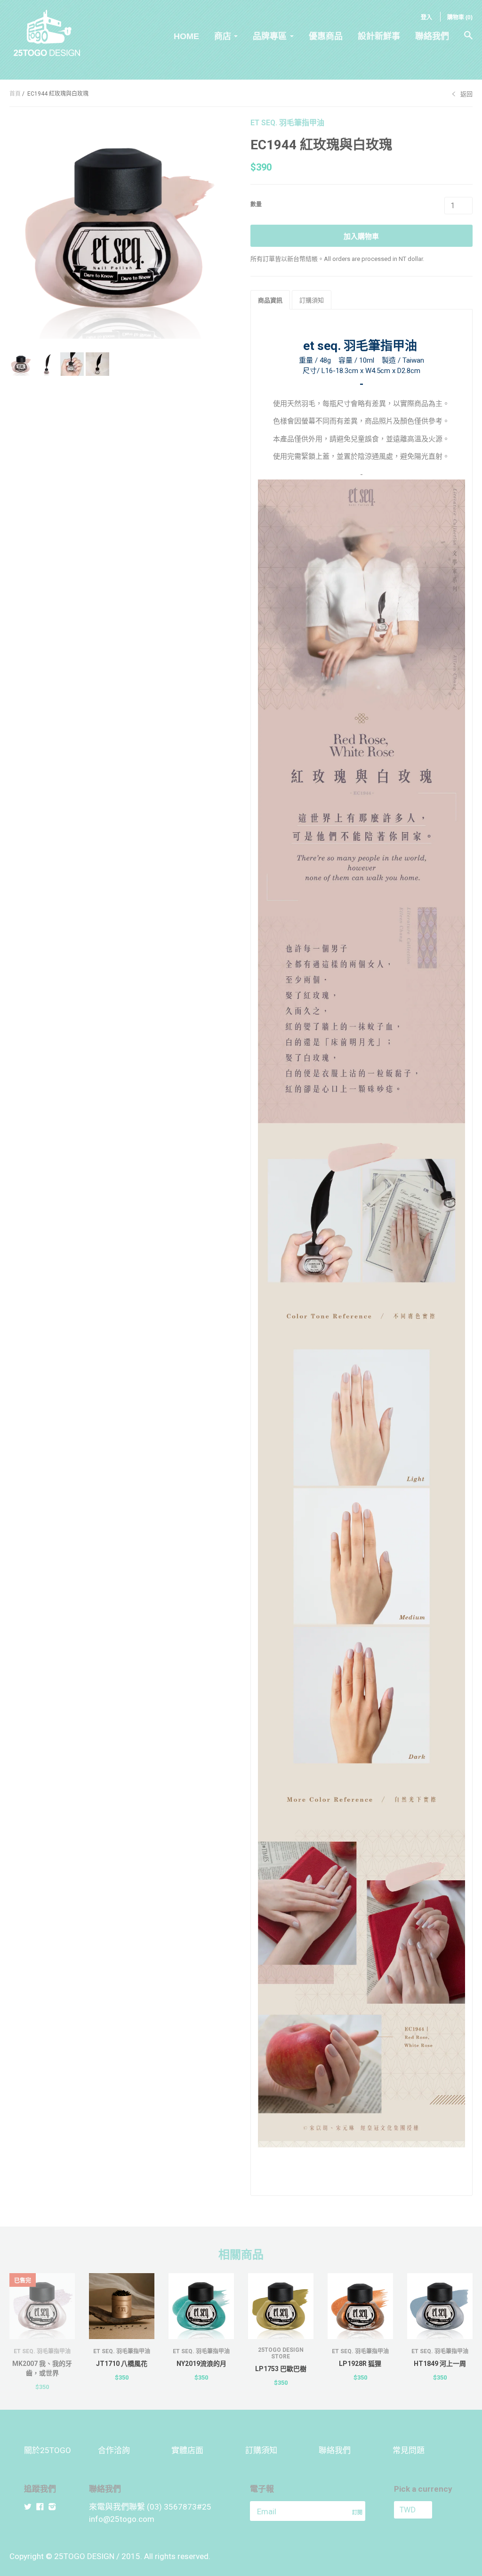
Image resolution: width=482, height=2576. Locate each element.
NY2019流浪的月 (201, 2364)
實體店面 (187, 2450)
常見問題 (409, 2450)
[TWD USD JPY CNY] (426, 2510)
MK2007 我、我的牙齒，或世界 (42, 2368)
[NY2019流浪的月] (201, 2306)
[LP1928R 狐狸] (360, 2306)
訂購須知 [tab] (312, 300)
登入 (426, 17)
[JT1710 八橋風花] (122, 2306)
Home (186, 36)
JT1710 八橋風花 (122, 2364)
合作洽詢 (114, 2450)
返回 (466, 94)
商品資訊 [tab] (270, 300)
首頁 (15, 94)
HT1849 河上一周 (440, 2364)
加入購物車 (361, 236)
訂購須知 (261, 2450)
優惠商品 (326, 36)
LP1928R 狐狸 (360, 2364)
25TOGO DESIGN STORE (281, 2353)
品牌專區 (270, 36)
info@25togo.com (122, 2519)
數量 (256, 204)
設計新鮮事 (379, 36)
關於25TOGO (48, 2450)
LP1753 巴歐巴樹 (281, 2369)
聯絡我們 (432, 36)
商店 (223, 36)
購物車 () (460, 17)
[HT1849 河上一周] (440, 2306)
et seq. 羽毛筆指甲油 (287, 123)
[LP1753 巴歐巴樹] (281, 2306)
